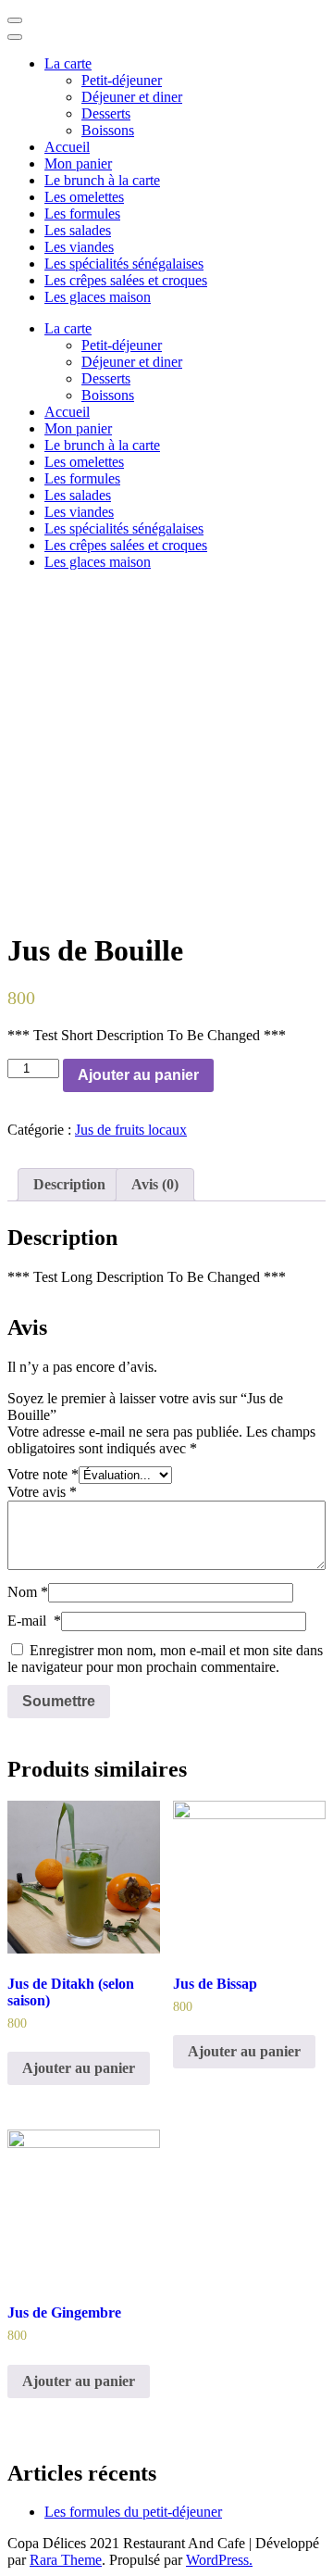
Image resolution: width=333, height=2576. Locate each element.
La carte (68, 63)
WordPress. (219, 2560)
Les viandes (79, 247)
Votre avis (42, 1492)
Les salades (78, 230)
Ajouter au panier (138, 1075)
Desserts (106, 113)
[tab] (69, 1185)
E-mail (34, 1621)
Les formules (82, 214)
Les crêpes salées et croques (126, 280)
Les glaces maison (98, 297)
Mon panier (78, 163)
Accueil (67, 147)
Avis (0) (155, 1184)
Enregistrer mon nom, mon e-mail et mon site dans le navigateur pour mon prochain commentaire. (165, 1659)
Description (69, 1184)
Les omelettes (84, 197)
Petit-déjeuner (122, 80)
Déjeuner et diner (132, 97)
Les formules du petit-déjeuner (133, 2512)
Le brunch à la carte (102, 180)
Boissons (108, 130)
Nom (28, 1592)
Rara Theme (66, 2560)
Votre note (43, 1474)
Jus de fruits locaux (131, 1130)
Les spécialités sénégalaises (124, 264)
